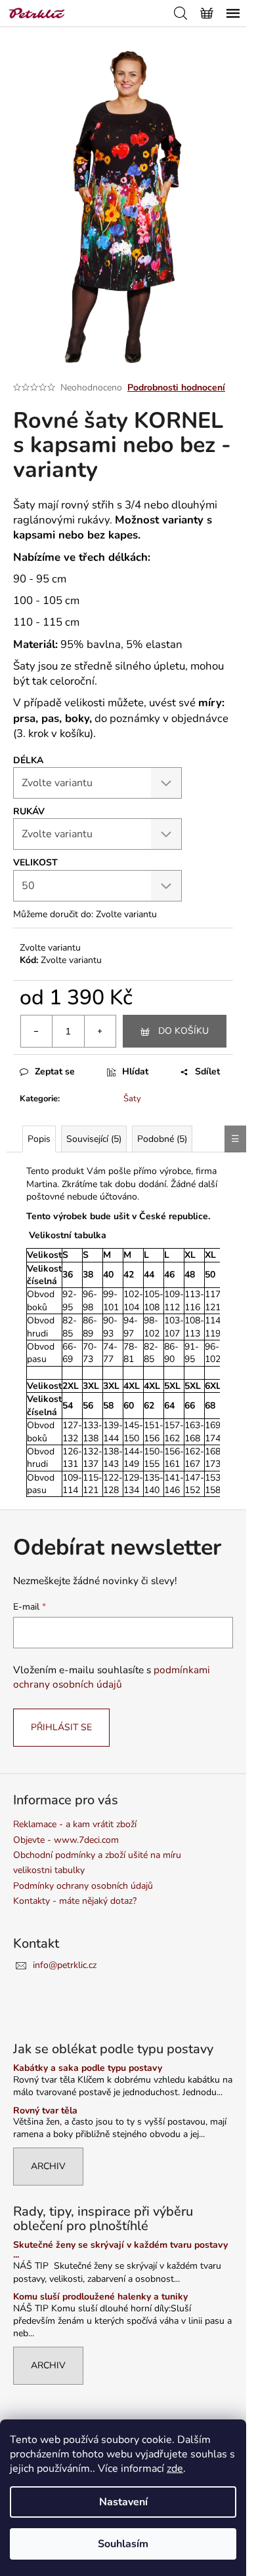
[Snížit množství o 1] (37, 1031)
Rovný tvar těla (45, 2111)
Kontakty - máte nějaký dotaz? (75, 1901)
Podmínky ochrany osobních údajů (83, 1886)
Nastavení (123, 2502)
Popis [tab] (39, 1139)
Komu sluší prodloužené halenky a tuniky (100, 2297)
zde (175, 2469)
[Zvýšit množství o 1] (100, 1031)
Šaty (132, 1099)
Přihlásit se (61, 1727)
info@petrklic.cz (65, 1965)
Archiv (48, 2166)
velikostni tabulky (49, 1870)
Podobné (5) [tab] (162, 1139)
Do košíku (183, 1031)
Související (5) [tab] (94, 1139)
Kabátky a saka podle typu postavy (88, 2068)
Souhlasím (123, 2544)
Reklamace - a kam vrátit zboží (75, 1824)
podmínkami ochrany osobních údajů (112, 1677)
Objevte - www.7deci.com (66, 1840)
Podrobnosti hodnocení (176, 388)
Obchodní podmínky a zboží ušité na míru (97, 1855)
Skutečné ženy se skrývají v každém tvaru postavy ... (120, 2250)
